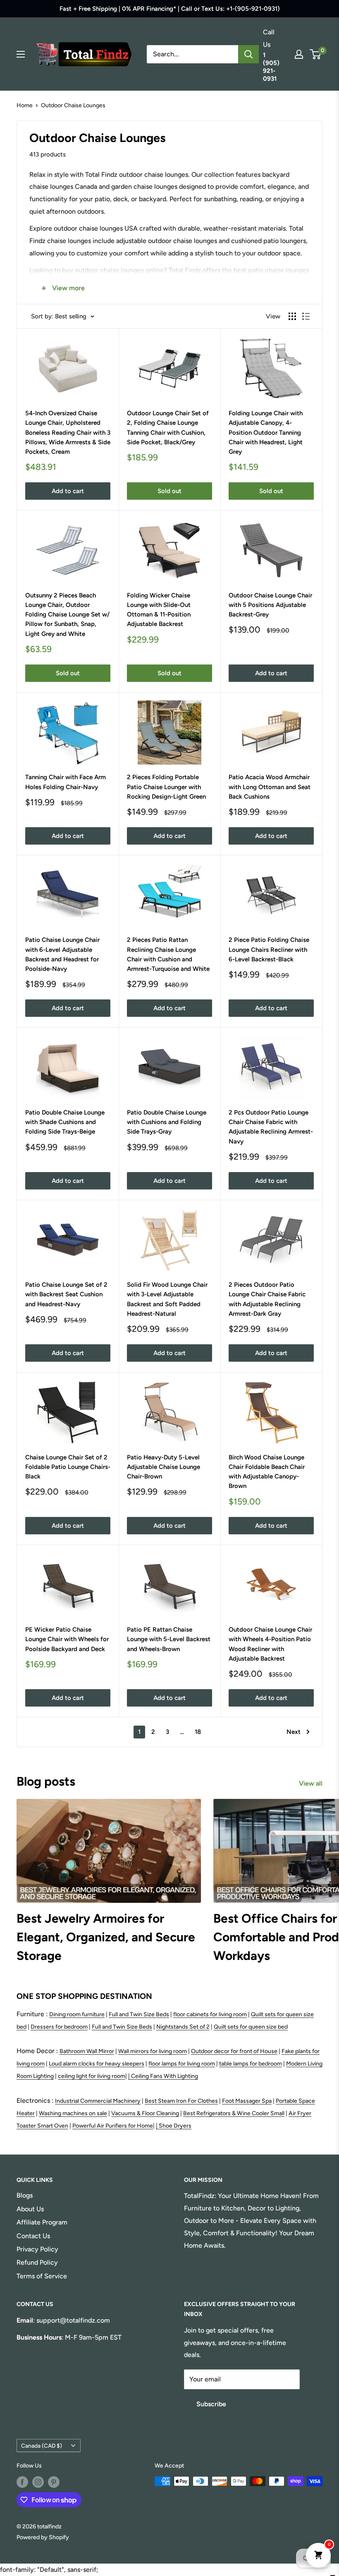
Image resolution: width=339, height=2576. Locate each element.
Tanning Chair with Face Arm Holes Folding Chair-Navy (66, 782)
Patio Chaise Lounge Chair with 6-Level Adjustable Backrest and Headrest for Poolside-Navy (62, 954)
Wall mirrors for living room (153, 2051)
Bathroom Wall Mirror (87, 2051)
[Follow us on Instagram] (38, 2482)
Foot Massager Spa (247, 2101)
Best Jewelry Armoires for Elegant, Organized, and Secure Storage (106, 1937)
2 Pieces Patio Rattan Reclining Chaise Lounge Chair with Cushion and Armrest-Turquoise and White (168, 954)
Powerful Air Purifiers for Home (113, 2126)
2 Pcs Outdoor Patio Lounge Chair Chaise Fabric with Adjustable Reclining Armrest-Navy (271, 1127)
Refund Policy (37, 2262)
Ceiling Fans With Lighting (165, 2076)
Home (25, 105)
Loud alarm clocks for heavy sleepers (97, 2064)
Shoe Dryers (175, 2126)
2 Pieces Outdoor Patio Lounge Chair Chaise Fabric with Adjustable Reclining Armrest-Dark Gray (267, 1299)
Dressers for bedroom (59, 2027)
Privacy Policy (37, 2249)
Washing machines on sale (73, 2113)
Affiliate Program (42, 2222)
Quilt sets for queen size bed (251, 2027)
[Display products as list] (306, 316)
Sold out (169, 491)
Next (294, 1732)
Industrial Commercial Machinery (98, 2101)
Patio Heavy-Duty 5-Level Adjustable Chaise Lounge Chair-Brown (164, 1467)
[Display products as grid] (292, 316)
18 (198, 1732)
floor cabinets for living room (210, 2014)
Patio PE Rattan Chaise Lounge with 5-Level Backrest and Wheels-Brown (169, 1639)
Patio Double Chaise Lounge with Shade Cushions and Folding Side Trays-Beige (65, 1122)
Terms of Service (42, 2276)
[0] (316, 54)
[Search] (248, 54)
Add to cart (68, 491)
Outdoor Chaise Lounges (73, 105)
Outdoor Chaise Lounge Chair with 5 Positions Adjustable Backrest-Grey (270, 605)
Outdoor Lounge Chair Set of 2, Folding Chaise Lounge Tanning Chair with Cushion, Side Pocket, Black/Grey (168, 428)
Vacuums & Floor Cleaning (145, 2113)
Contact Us (33, 2236)
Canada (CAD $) (42, 2446)
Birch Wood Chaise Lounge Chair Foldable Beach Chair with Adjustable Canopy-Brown (267, 1472)
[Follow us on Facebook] (22, 2482)
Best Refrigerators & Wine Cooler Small (234, 2113)
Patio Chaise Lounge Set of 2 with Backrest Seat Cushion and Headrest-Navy (66, 1294)
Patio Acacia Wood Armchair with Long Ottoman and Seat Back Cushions (270, 787)
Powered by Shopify (43, 2537)
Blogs (25, 2195)
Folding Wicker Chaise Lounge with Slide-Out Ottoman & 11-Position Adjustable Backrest (159, 610)
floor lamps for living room (182, 2064)
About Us (30, 2209)
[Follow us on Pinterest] (54, 2482)
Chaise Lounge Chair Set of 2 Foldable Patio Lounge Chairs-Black (68, 1467)
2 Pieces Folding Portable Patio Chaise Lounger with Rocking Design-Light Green (166, 787)
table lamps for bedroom (251, 2064)
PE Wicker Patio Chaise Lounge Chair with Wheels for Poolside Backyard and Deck (67, 1639)
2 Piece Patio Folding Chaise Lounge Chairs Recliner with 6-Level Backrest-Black (269, 950)
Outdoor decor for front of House (234, 2051)
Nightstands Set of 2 (183, 2027)
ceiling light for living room (92, 2076)
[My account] (299, 54)
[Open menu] (21, 54)
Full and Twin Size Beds (139, 2014)
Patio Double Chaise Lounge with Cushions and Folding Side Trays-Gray (167, 1122)
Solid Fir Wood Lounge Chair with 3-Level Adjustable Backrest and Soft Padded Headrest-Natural (167, 1299)
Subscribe (211, 2404)
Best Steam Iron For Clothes (181, 2101)
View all (312, 1783)
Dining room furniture (77, 2014)
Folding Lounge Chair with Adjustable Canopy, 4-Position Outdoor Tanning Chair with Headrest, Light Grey (266, 432)
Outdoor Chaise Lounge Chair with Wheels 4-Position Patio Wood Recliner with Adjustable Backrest (270, 1644)
